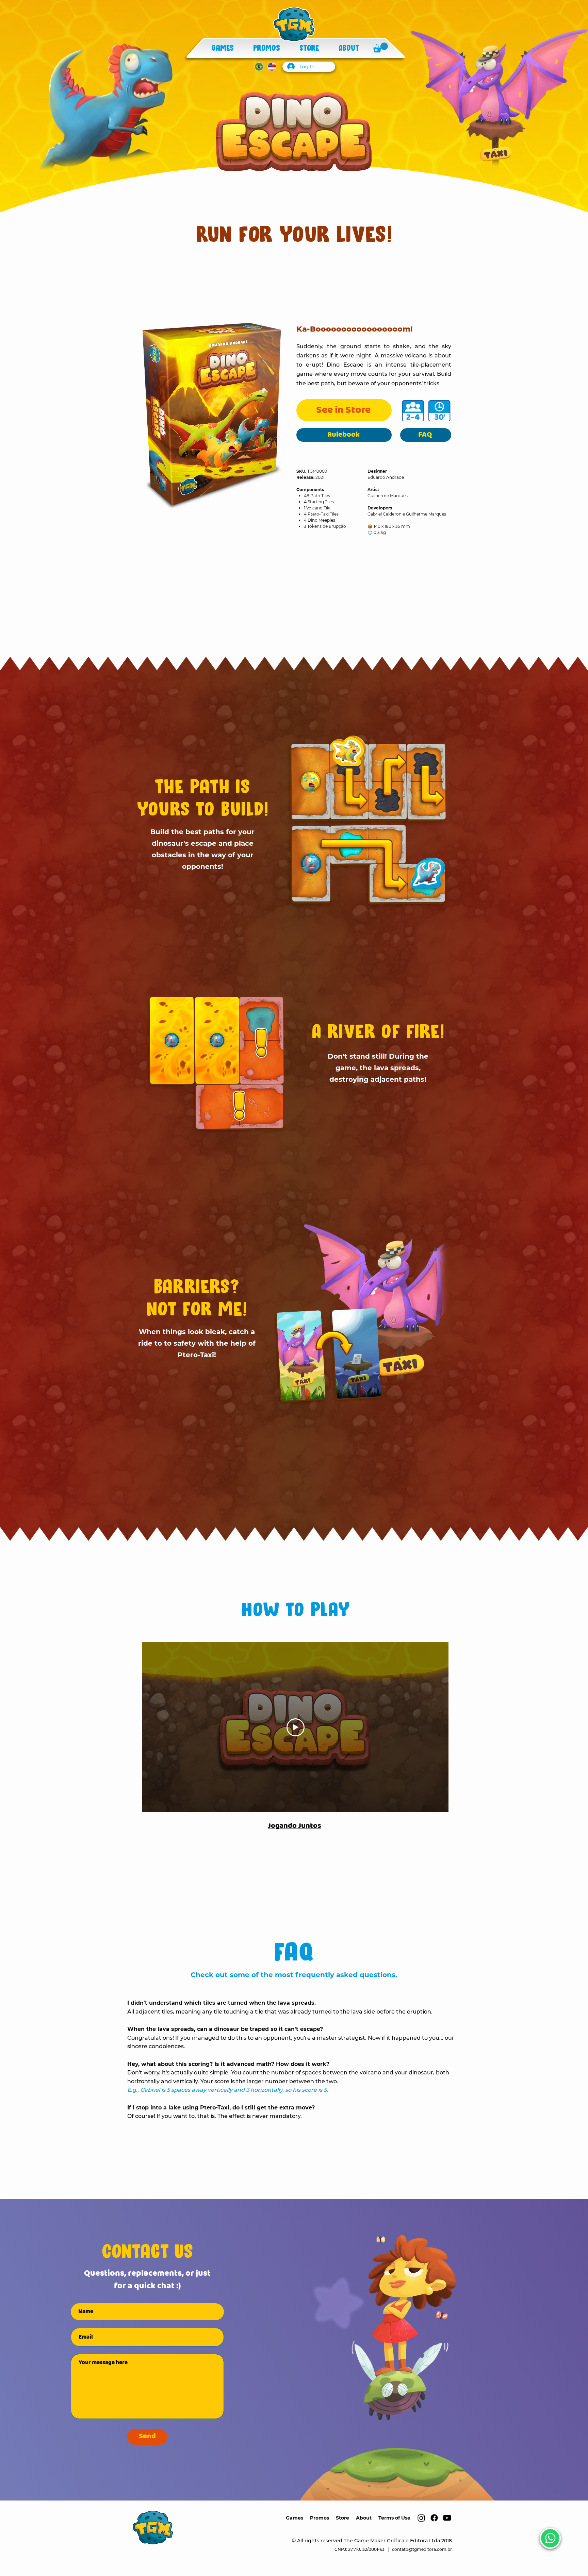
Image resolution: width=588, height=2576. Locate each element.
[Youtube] (447, 2518)
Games (295, 2518)
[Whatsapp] (550, 2538)
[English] (272, 66)
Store (342, 2518)
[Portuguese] (259, 66)
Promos (320, 2518)
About (364, 2518)
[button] (380, 47)
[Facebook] (434, 2518)
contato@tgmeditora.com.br (422, 2549)
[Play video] (296, 1727)
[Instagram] (421, 2518)
